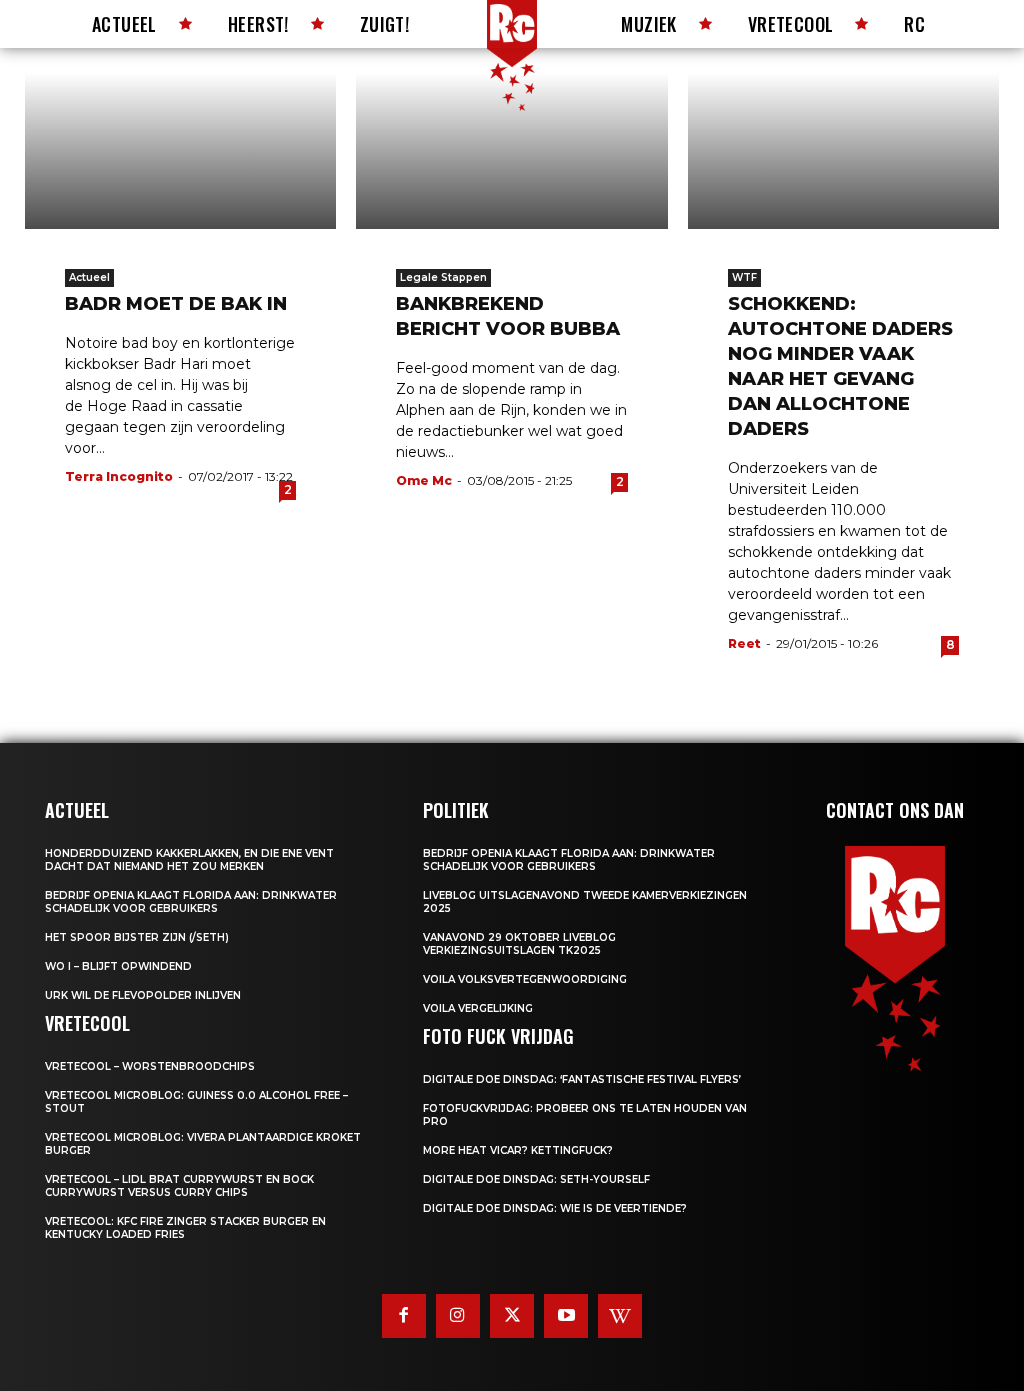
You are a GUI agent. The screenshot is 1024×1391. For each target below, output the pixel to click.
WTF (744, 277)
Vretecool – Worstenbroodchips (150, 1066)
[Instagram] (458, 1316)
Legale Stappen (443, 277)
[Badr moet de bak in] (180, 151)
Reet (744, 643)
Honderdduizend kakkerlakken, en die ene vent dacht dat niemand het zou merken (189, 860)
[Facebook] (404, 1316)
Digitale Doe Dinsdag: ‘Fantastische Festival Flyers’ (582, 1079)
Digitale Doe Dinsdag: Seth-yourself (536, 1179)
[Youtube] (566, 1316)
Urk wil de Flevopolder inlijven (143, 995)
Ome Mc (424, 480)
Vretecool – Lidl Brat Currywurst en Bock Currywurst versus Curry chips (179, 1186)
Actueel (89, 277)
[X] (512, 1316)
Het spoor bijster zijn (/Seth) (137, 937)
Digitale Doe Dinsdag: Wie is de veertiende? (555, 1208)
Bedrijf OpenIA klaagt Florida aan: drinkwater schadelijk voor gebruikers (191, 902)
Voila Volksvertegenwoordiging (525, 979)
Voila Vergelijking (478, 1008)
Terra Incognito (119, 476)
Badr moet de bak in (176, 304)
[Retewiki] (620, 1316)
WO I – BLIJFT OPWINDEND (118, 966)
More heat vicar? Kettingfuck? (518, 1150)
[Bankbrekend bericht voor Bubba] (511, 151)
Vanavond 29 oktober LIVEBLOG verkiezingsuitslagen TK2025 (519, 944)
